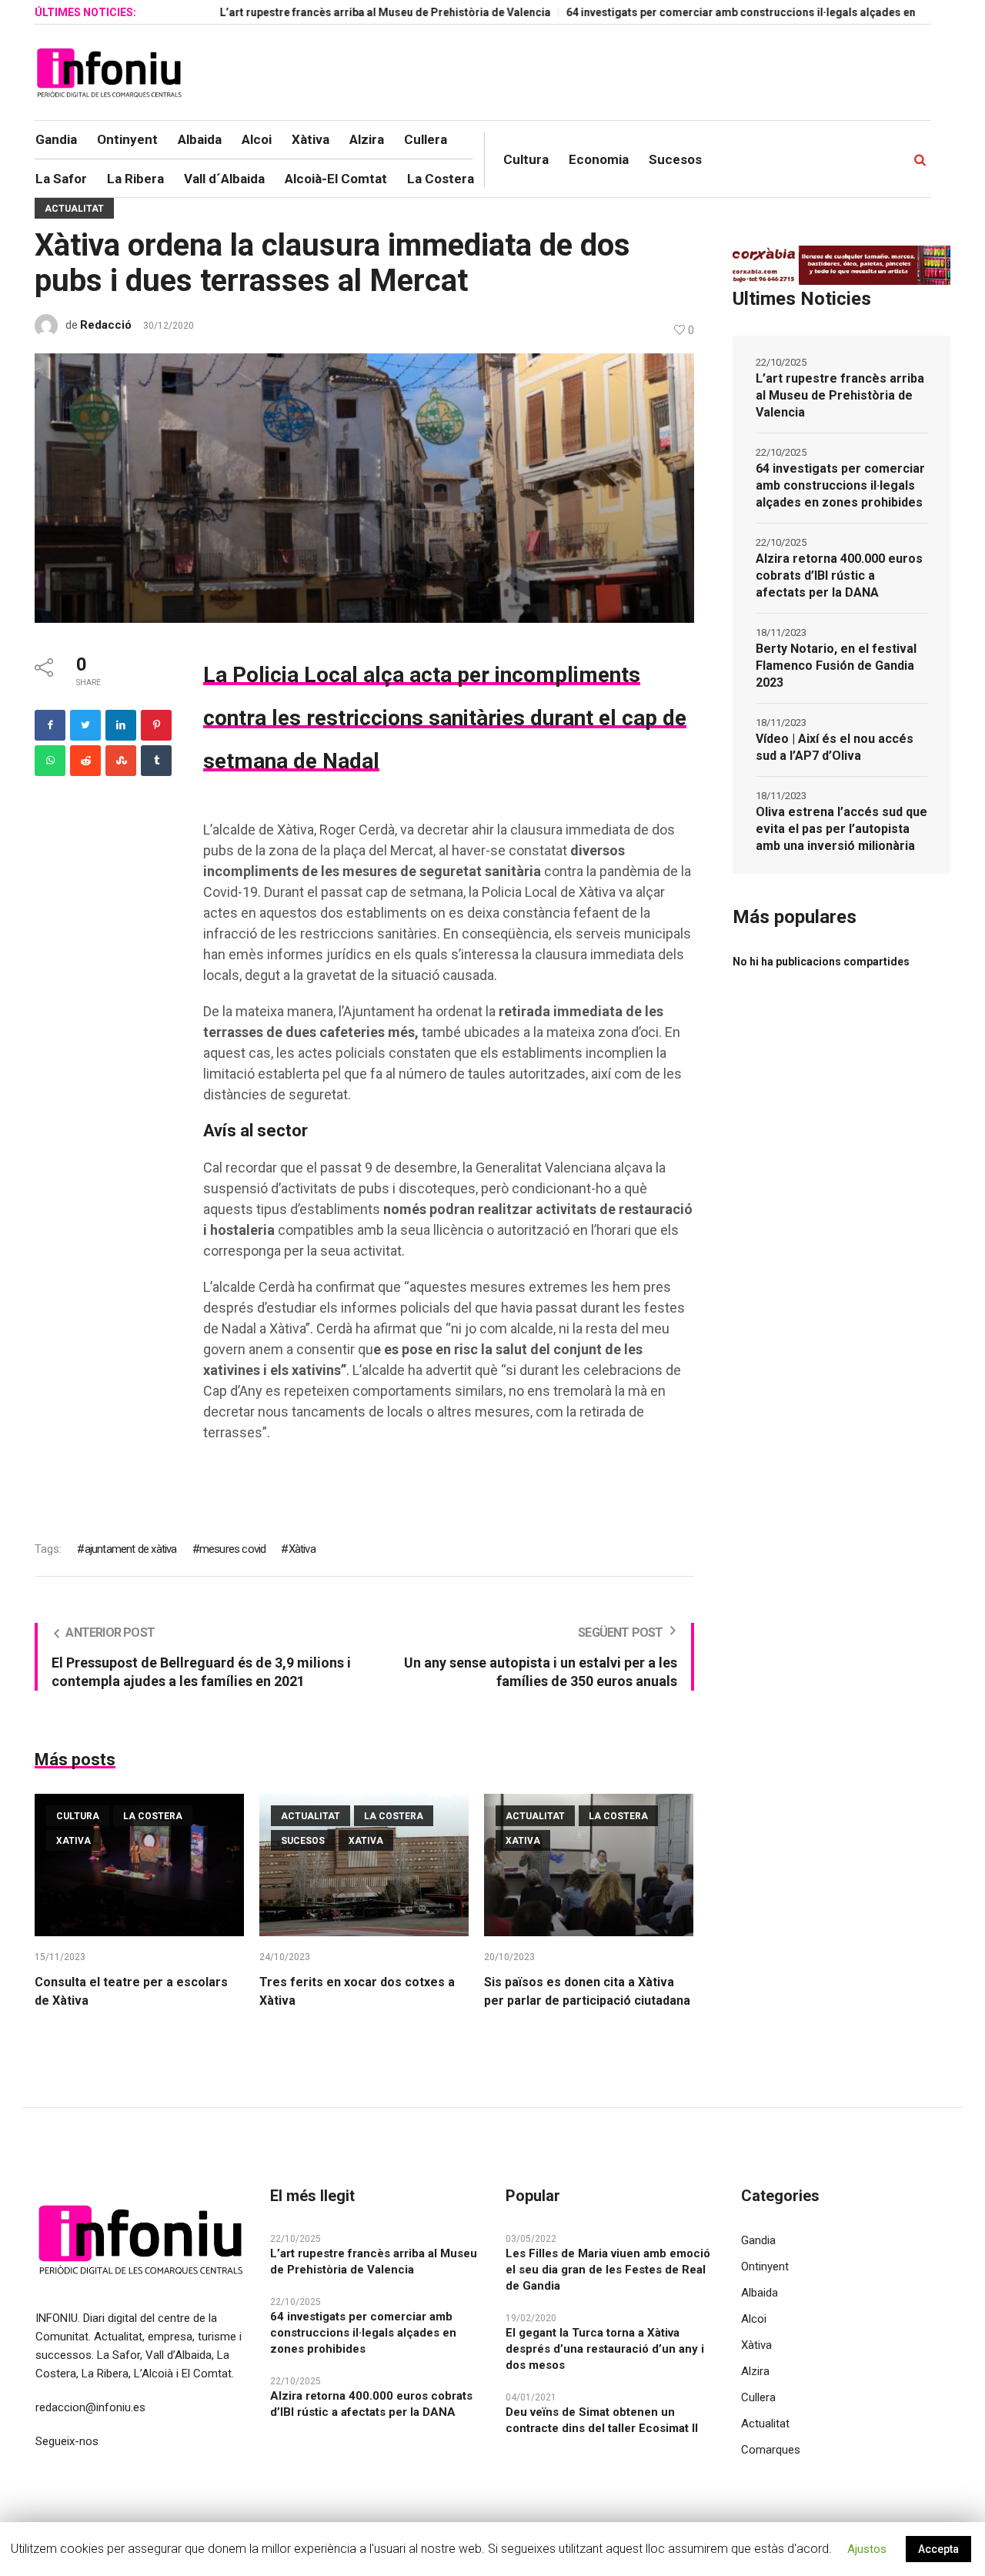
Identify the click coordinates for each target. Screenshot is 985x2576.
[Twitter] (85, 725)
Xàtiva (302, 1549)
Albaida (760, 2293)
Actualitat (74, 209)
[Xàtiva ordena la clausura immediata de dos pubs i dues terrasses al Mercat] (364, 487)
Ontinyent (765, 2267)
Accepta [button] (938, 2549)
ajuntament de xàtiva (130, 1549)
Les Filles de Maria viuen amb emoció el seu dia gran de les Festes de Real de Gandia (608, 2270)
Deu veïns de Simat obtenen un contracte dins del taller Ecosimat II (602, 2420)
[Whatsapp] (50, 761)
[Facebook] (50, 725)
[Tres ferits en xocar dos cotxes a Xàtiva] (364, 1865)
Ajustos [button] (867, 2549)
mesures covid (233, 1549)
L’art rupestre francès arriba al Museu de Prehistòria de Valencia (325, 12)
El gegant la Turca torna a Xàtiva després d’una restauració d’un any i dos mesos (605, 2349)
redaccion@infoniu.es (90, 2407)
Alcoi (754, 2319)
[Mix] (121, 761)
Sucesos (303, 1841)
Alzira (755, 2371)
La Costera (153, 1816)
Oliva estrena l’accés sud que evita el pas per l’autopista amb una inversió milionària (841, 829)
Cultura (78, 1816)
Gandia (758, 2240)
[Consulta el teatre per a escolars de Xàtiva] (139, 1865)
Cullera (758, 2397)
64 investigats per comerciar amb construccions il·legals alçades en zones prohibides (726, 12)
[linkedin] (121, 725)
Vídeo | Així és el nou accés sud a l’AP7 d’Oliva (835, 747)
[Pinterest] (156, 725)
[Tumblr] (156, 761)
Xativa (73, 1841)
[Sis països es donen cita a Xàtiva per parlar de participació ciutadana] (589, 1865)
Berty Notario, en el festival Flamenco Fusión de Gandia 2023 (836, 666)
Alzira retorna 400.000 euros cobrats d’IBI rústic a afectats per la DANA (839, 575)
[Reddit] (85, 761)
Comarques (771, 2450)
